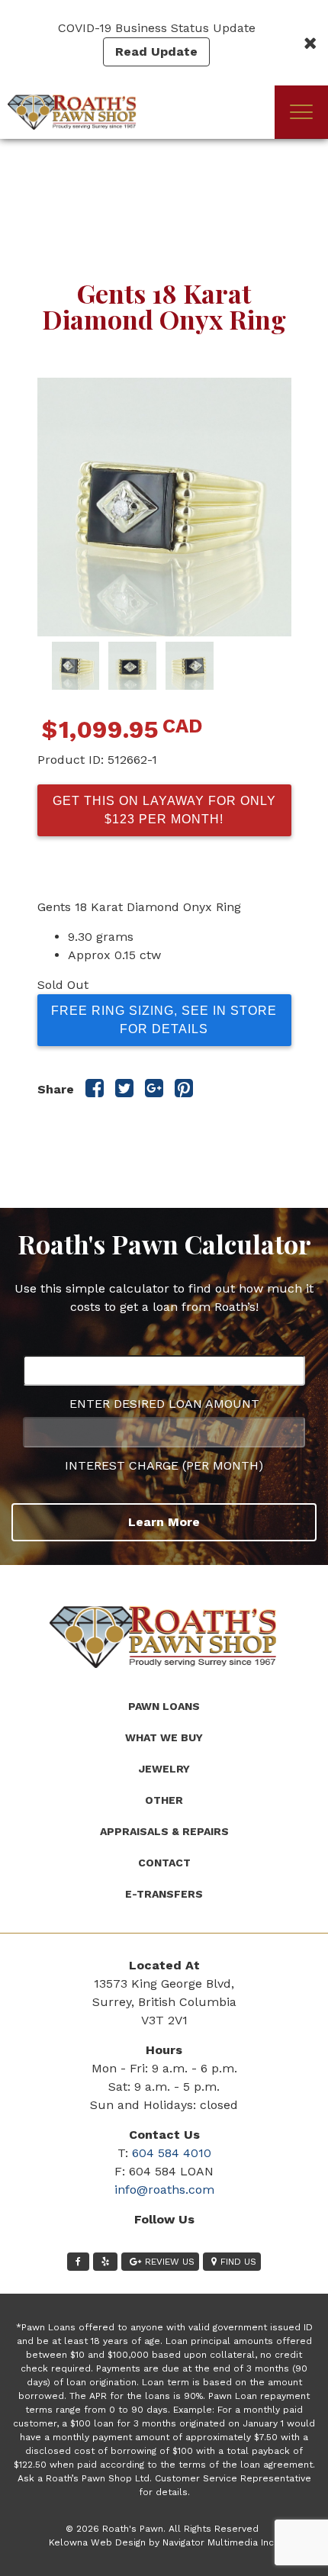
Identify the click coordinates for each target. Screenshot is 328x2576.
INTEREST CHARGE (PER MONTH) (164, 1465)
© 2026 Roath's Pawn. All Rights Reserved (162, 2529)
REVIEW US (170, 2262)
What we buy (164, 1737)
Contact (164, 1863)
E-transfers (164, 1894)
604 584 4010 (172, 2153)
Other (164, 1800)
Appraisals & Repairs (164, 1831)
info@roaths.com (164, 2190)
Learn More (164, 1522)
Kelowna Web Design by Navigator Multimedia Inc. (162, 2542)
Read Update (156, 52)
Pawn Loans (164, 1706)
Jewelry (164, 1769)
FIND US (238, 2262)
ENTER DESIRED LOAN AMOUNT (164, 1404)
